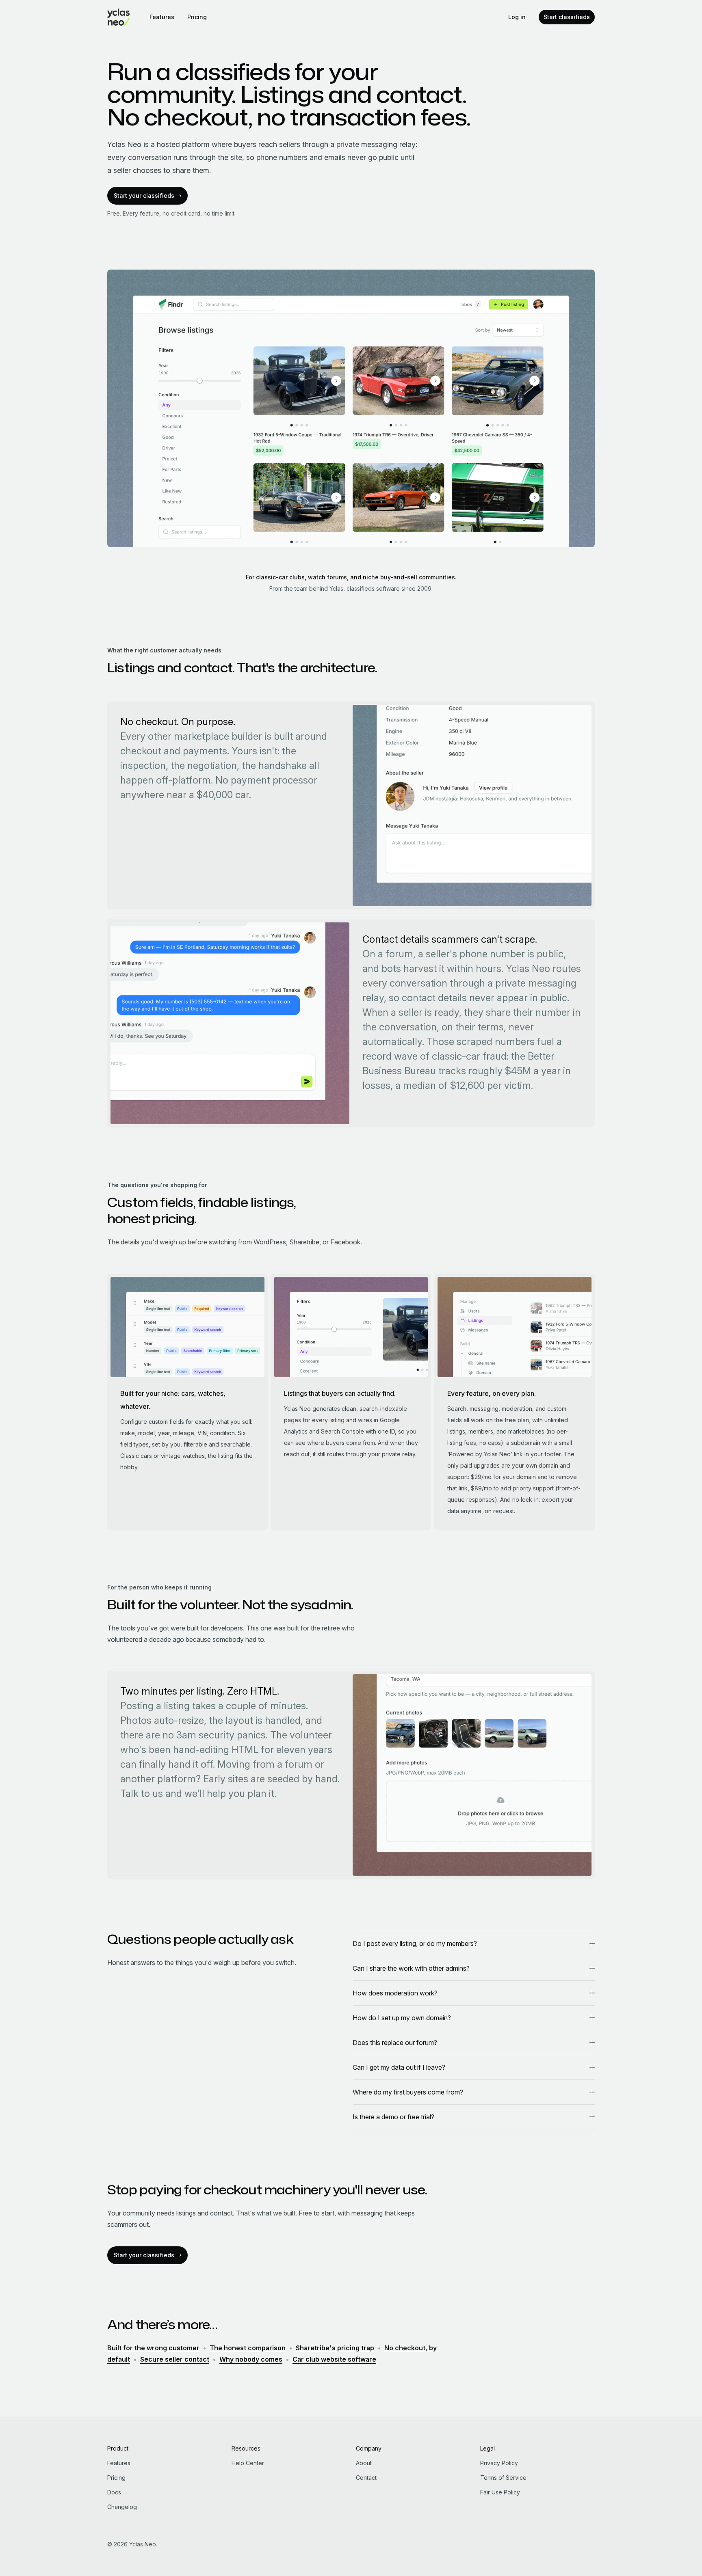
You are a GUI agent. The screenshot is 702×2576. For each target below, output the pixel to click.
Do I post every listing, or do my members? (415, 1943)
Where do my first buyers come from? (408, 2092)
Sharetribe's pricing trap (335, 2348)
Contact (366, 2478)
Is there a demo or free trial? (393, 2117)
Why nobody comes (251, 2359)
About (364, 2463)
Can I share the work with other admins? (411, 1968)
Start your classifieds (144, 195)
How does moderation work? (395, 1993)
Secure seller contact (175, 2359)
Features (162, 17)
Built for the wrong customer (153, 2348)
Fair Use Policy (500, 2492)
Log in (517, 17)
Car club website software (334, 2359)
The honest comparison (248, 2348)
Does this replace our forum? (395, 2043)
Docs (114, 2492)
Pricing (197, 17)
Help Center (248, 2463)
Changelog (122, 2507)
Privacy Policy (499, 2463)
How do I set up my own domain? (402, 2018)
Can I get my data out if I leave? (399, 2067)
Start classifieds (567, 17)
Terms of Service (503, 2478)
